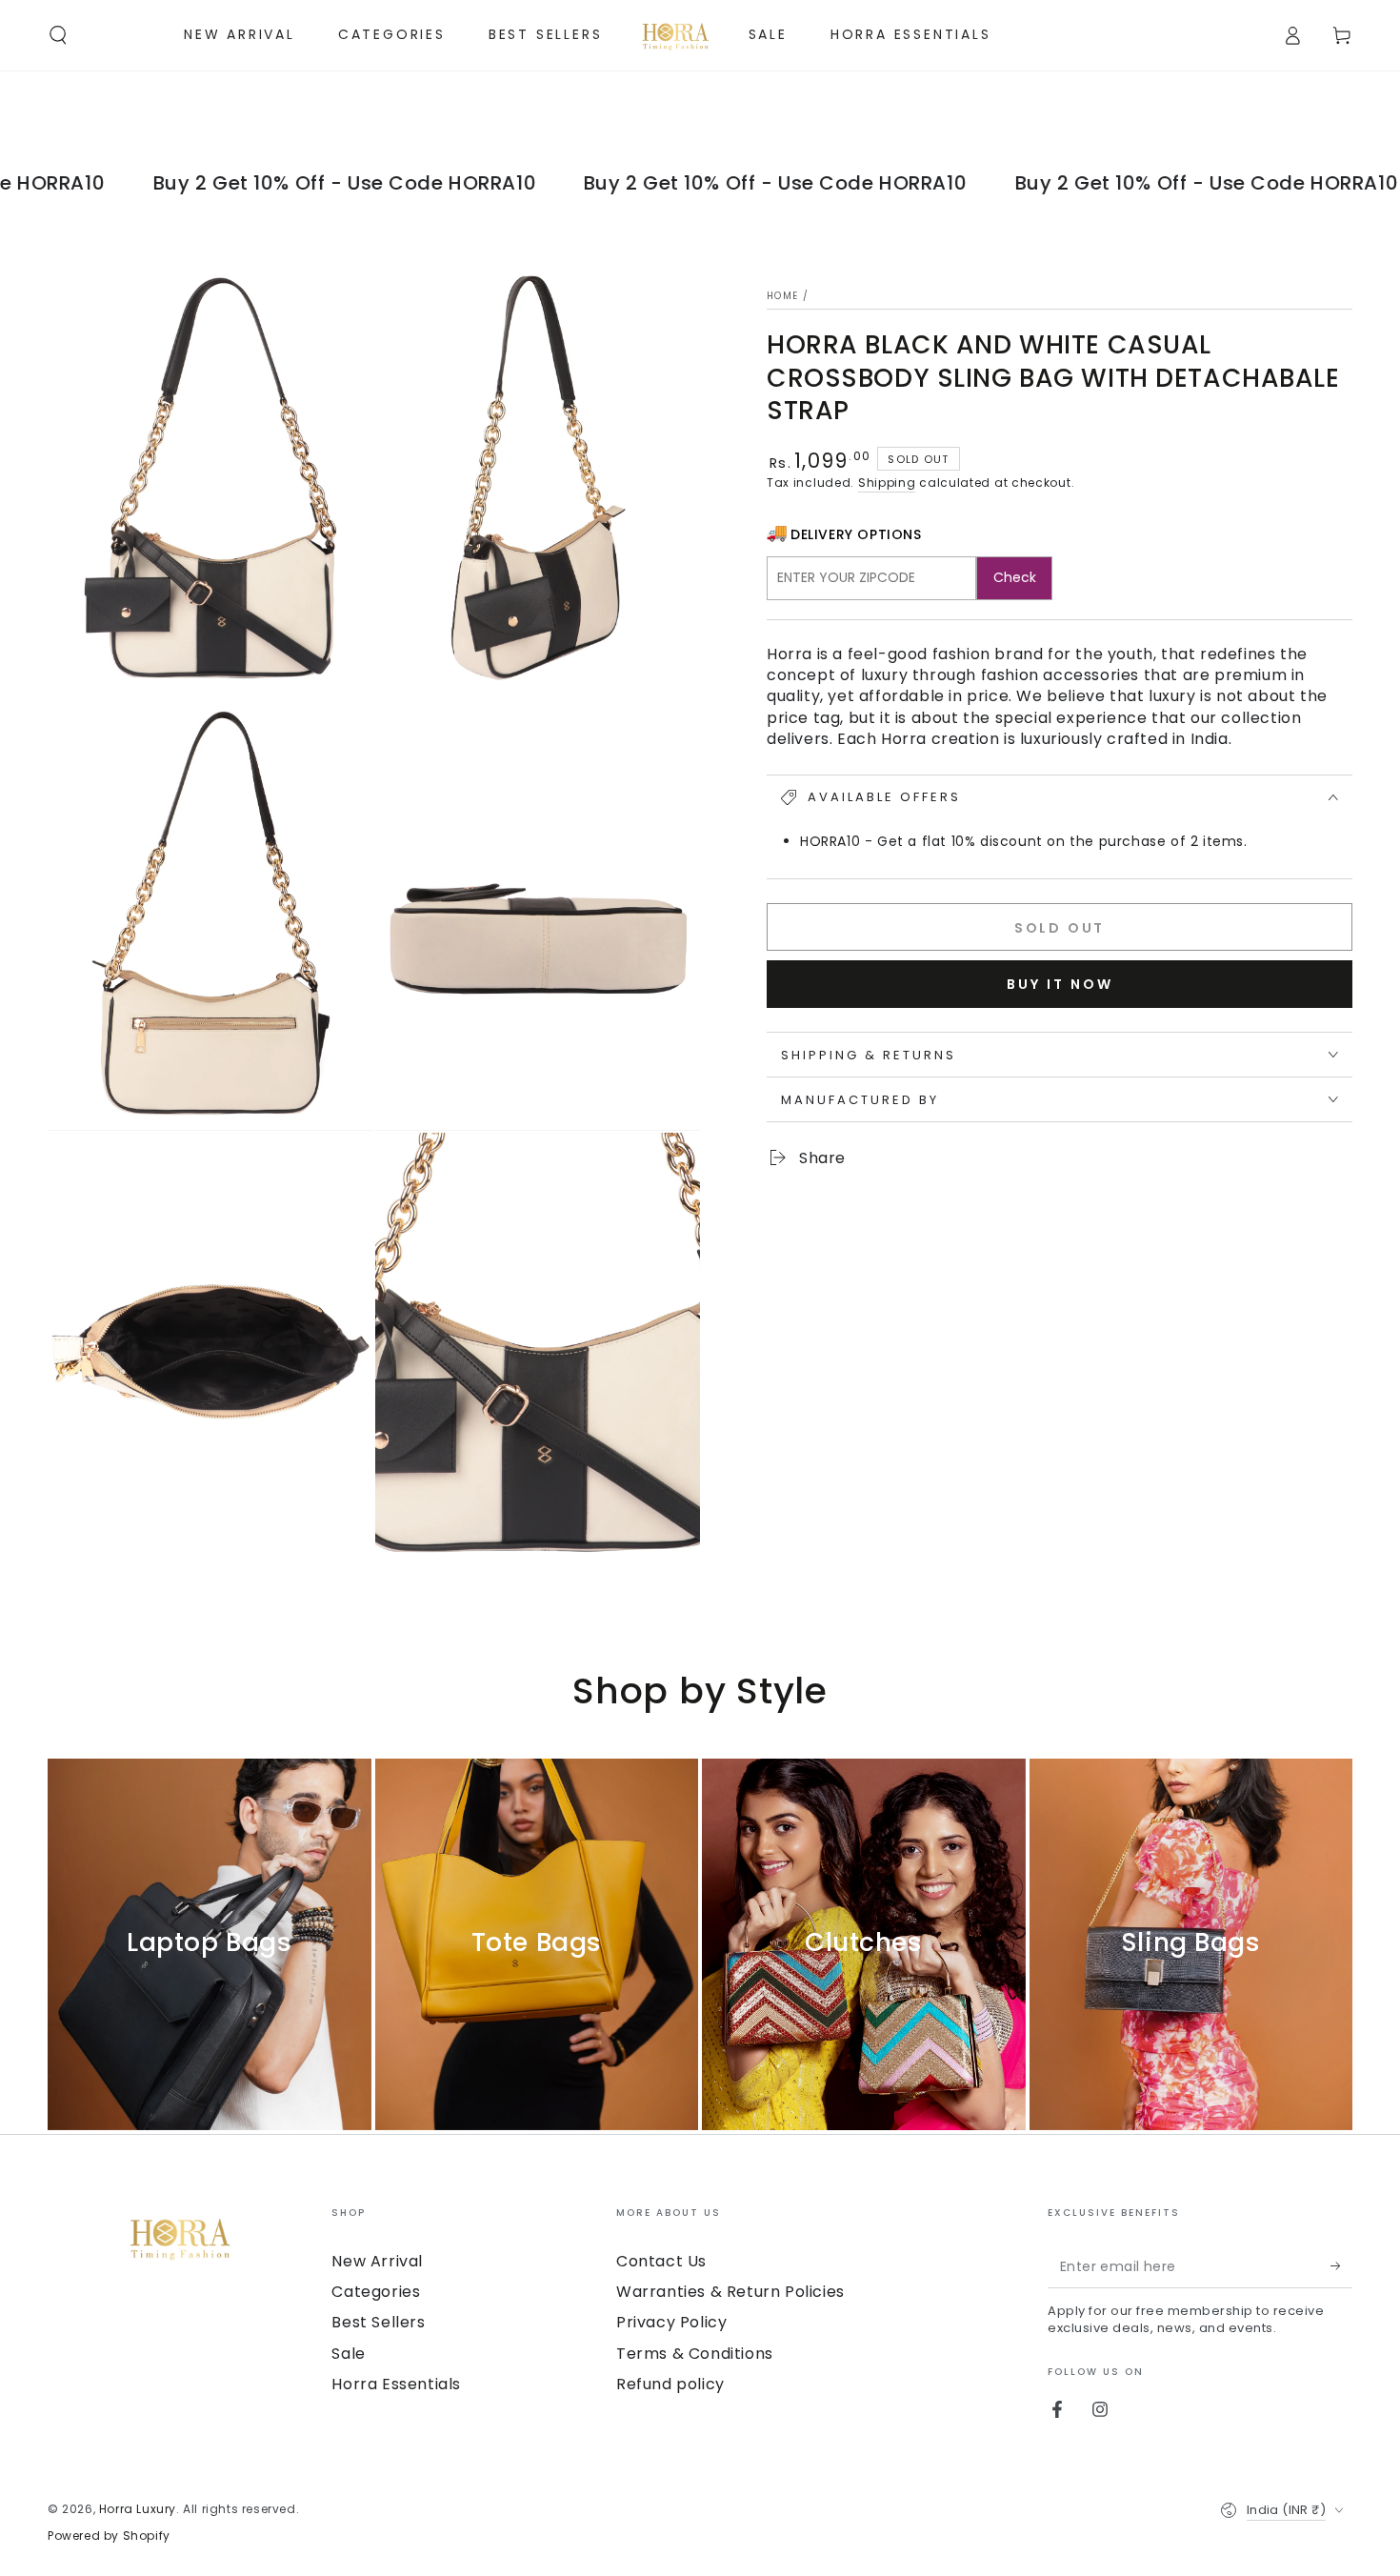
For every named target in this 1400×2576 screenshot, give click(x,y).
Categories (376, 2292)
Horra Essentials (396, 2384)
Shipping (887, 483)
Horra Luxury (138, 2509)
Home (782, 296)
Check (1015, 577)
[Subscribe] (1341, 2266)
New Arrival (377, 2261)
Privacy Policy (671, 2322)
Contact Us (661, 2261)
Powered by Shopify (109, 2536)
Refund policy (670, 2384)
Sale (348, 2354)
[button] (58, 35)
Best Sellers (378, 2322)
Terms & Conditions (695, 2354)
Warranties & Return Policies (730, 2292)
